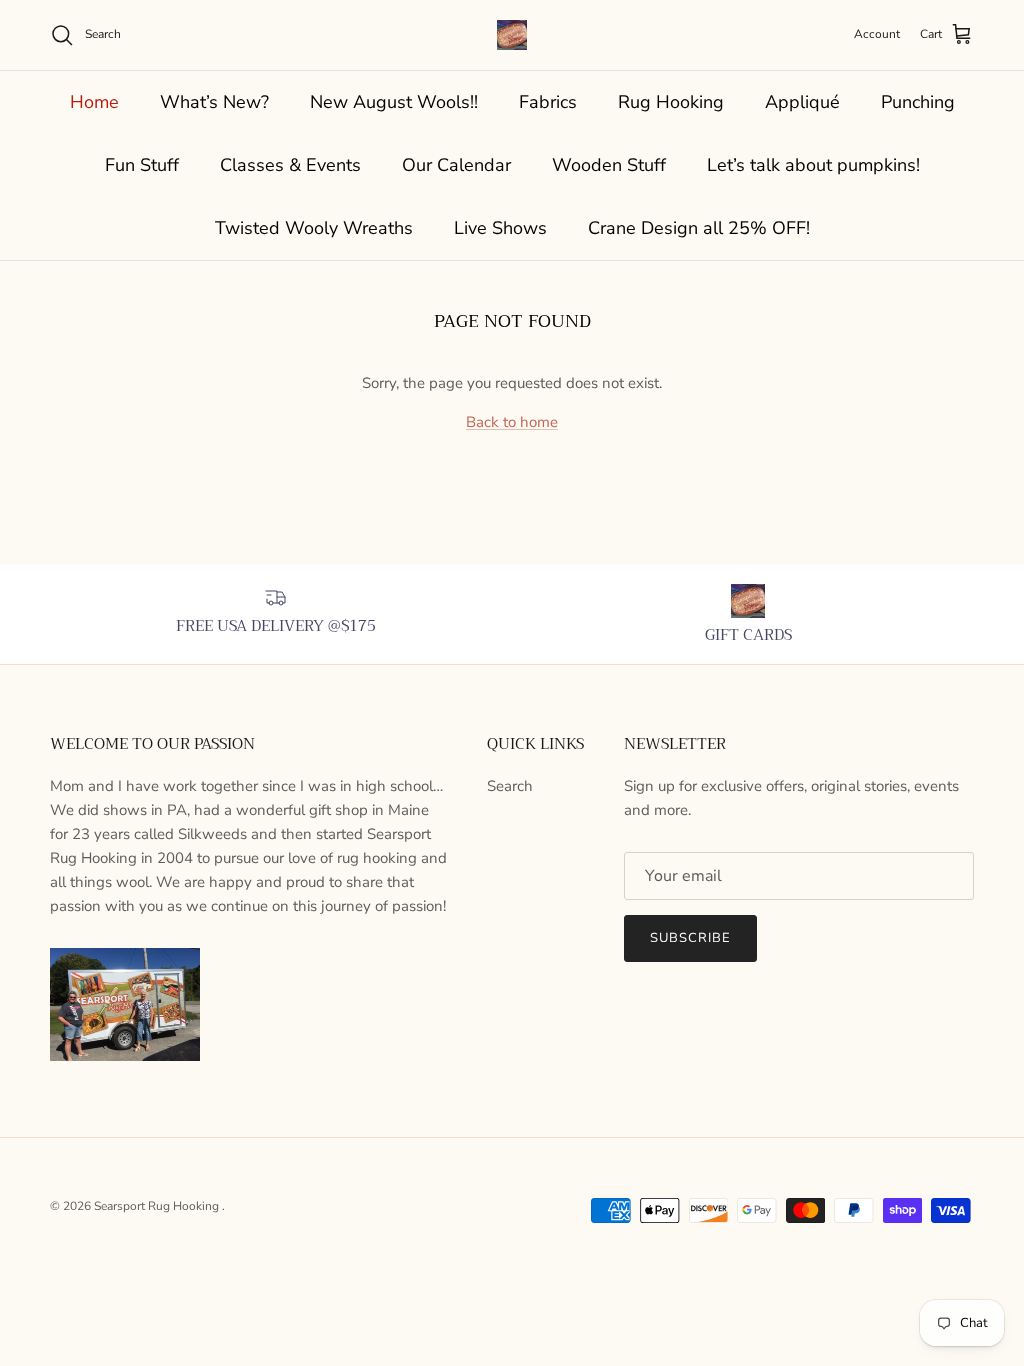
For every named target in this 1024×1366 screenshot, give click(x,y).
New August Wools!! (394, 102)
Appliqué (802, 102)
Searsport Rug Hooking (158, 1206)
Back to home (512, 422)
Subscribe (690, 938)
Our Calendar (456, 165)
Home (94, 102)
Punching (918, 102)
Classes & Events (290, 165)
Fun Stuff (142, 165)
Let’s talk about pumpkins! (813, 165)
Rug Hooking (671, 102)
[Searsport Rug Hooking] (512, 35)
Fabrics (548, 102)
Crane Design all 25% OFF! (699, 228)
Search (510, 786)
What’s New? (214, 102)
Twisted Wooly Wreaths (314, 228)
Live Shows (500, 228)
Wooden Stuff (609, 165)
